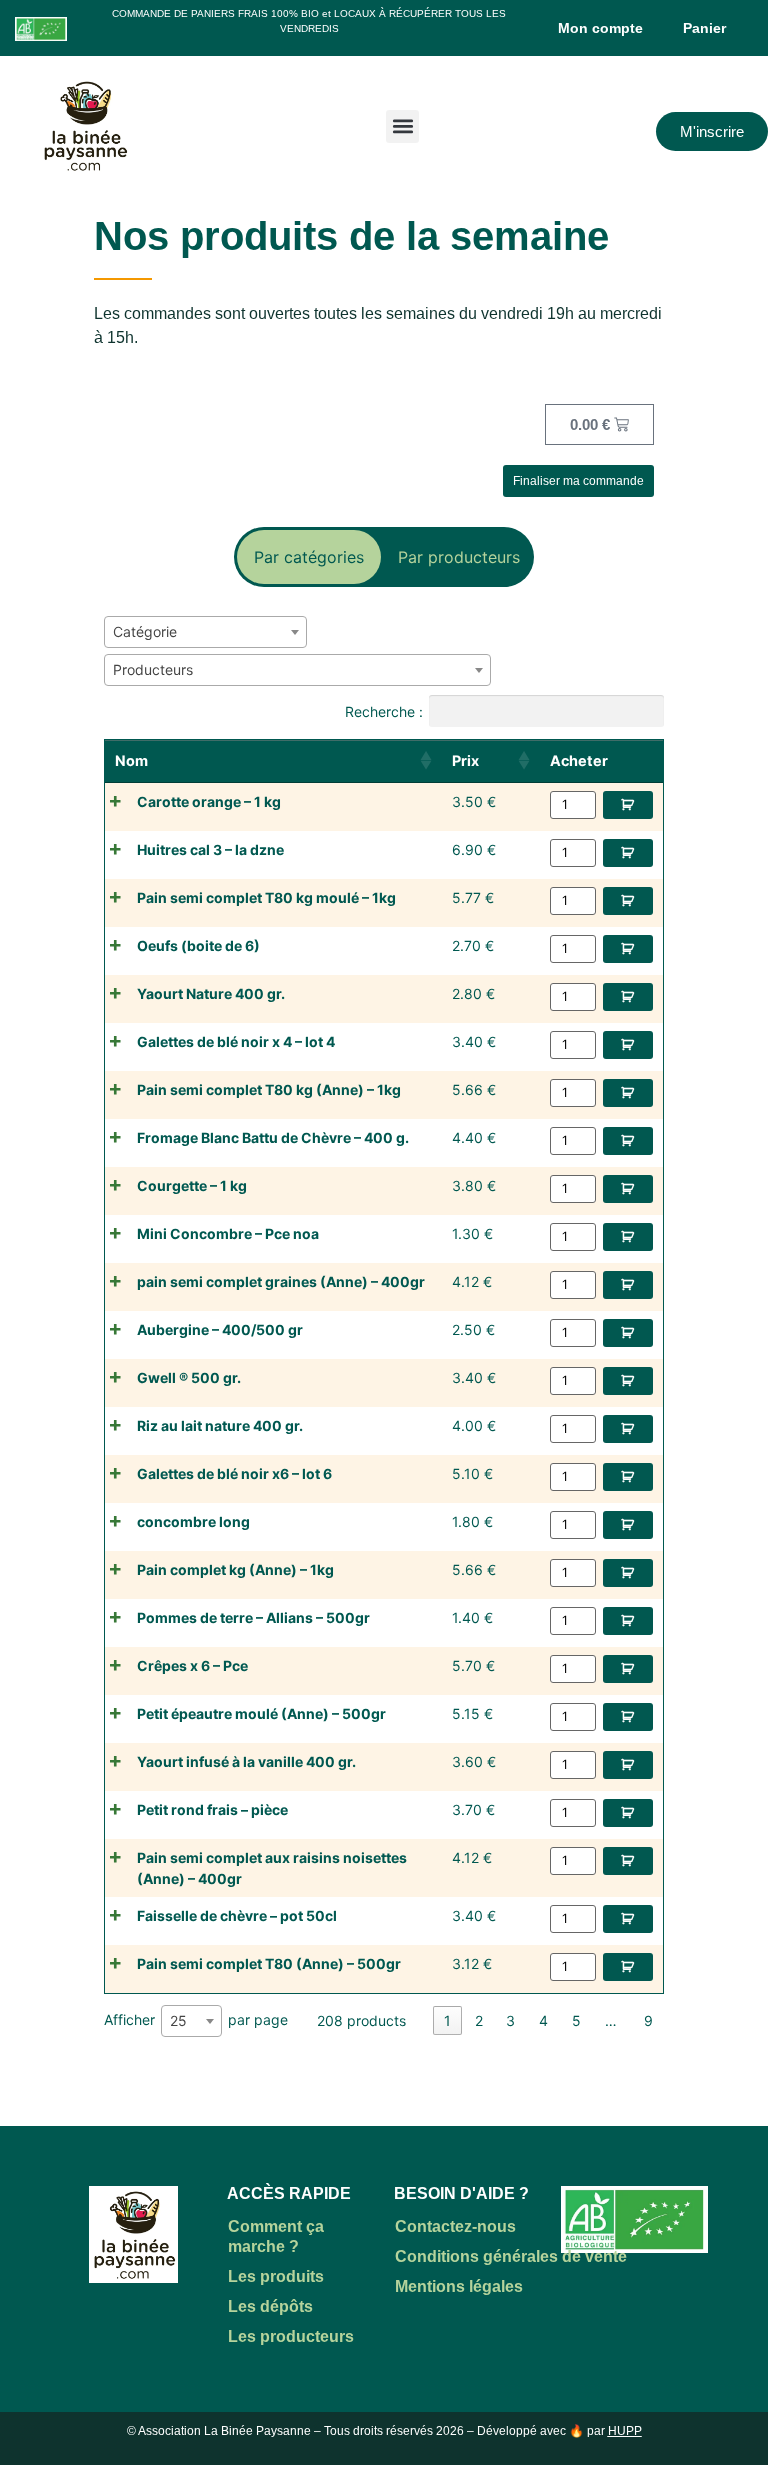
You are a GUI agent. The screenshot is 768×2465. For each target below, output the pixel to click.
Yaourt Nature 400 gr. (211, 993)
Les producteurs (291, 2336)
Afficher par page (196, 2020)
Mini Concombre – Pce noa (228, 1233)
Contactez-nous (455, 2226)
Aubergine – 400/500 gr (220, 1329)
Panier (704, 28)
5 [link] (576, 2020)
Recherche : (384, 710)
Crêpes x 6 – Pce (192, 1665)
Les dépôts (270, 2306)
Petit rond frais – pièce (212, 1809)
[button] (402, 126)
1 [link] (447, 2020)
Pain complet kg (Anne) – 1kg (235, 1569)
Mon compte (600, 28)
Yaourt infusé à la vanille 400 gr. (246, 1761)
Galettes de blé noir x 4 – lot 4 (236, 1041)
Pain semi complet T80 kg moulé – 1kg (266, 897)
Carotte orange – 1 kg (209, 801)
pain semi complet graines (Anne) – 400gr (281, 1281)
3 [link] (510, 2020)
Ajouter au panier (628, 805)
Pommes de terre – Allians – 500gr (253, 1617)
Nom (131, 760)
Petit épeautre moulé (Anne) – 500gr (261, 1713)
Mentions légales (459, 2286)
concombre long (193, 1521)
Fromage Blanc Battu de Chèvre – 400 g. (273, 1137)
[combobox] (205, 632)
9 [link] (648, 2020)
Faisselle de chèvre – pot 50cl (237, 1915)
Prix (465, 760)
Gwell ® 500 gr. (189, 1377)
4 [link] (543, 2020)
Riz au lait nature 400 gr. (220, 1425)
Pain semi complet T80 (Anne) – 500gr (269, 1963)
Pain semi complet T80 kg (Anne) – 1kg (269, 1089)
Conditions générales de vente (511, 2256)
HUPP (625, 2431)
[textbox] (151, 631)
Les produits (276, 2276)
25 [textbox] (178, 2020)
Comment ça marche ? (276, 2236)
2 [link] (479, 2020)
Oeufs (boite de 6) (198, 945)
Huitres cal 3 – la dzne (210, 849)
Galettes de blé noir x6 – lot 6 (234, 1473)
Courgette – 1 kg (192, 1185)
